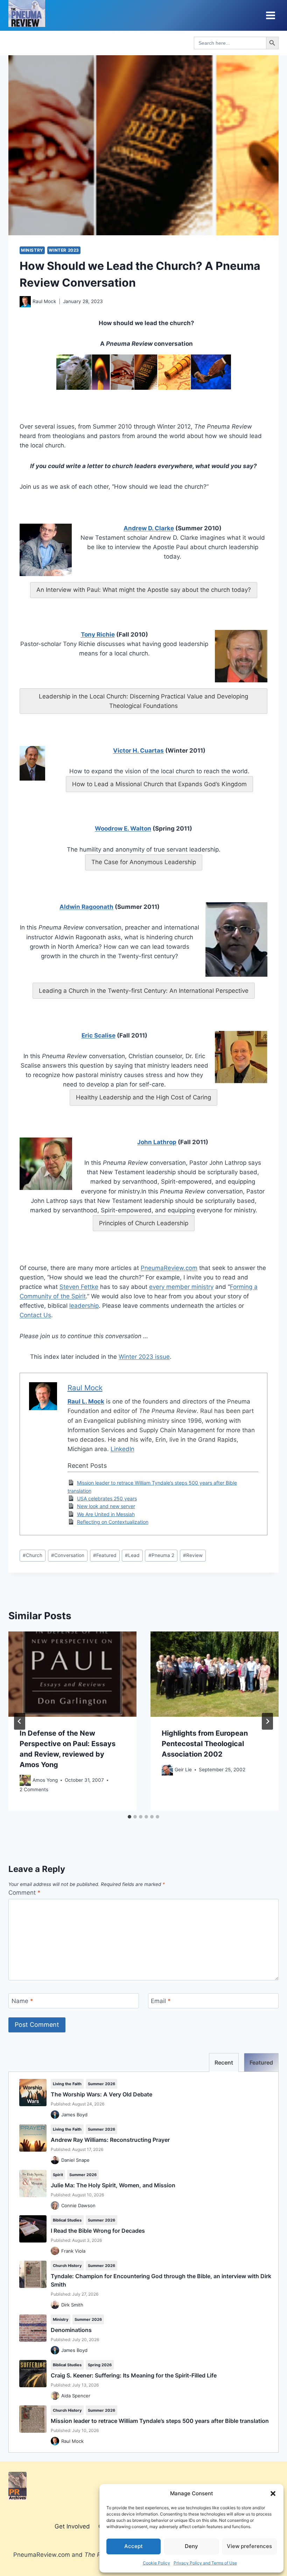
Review (193, 1555)
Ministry (32, 250)
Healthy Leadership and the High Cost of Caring (143, 1097)
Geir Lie (183, 1770)
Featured (105, 1555)
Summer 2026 (101, 2084)
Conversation (68, 1555)
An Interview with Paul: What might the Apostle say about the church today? (144, 590)
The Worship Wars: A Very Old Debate (101, 2094)
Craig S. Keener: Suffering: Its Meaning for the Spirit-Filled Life (134, 2375)
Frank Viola (73, 2251)
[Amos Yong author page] (25, 1780)
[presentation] (72, 1674)
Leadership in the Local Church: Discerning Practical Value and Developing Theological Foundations (143, 701)
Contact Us (35, 1315)
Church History (67, 2266)
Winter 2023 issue (144, 1357)
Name (22, 2001)
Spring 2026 (100, 2365)
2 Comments (34, 1789)
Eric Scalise (99, 1035)
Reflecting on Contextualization (113, 1522)
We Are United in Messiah (106, 1514)
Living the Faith (67, 2084)
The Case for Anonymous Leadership (144, 862)
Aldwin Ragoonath (86, 907)
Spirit (58, 2175)
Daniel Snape (75, 2160)
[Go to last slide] (20, 1721)
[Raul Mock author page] (25, 302)
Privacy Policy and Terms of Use (205, 2563)
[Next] (267, 1721)
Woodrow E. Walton (123, 828)
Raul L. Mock (86, 1401)
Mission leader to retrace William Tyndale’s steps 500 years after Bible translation (160, 2421)
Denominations (71, 2330)
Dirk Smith (72, 2305)
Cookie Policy (156, 2563)
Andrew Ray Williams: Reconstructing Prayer (110, 2140)
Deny (191, 2546)
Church (33, 1555)
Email (161, 2001)
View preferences (249, 2546)
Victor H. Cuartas (138, 751)
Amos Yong (45, 1780)
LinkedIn (122, 1449)
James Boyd (74, 2115)
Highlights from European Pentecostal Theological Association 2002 (205, 1744)
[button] (273, 2494)
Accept (134, 2546)
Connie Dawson (78, 2205)
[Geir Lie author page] (167, 1770)
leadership (84, 1306)
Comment (24, 1893)
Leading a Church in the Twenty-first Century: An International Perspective (144, 991)
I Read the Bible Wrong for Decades (98, 2231)
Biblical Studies (67, 2220)
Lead (132, 1555)
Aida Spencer (76, 2396)
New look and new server (106, 1506)
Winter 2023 (64, 250)
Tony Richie (98, 634)
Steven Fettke (79, 1287)
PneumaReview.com (169, 1268)
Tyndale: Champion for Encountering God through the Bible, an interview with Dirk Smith (161, 2280)
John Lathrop (157, 1142)
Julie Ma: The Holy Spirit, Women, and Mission (113, 2185)
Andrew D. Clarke (149, 528)
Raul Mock (44, 301)
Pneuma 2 (161, 1555)
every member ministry (181, 1287)
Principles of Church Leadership (144, 1223)
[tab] (129, 1817)
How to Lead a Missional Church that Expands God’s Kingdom (159, 784)
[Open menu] (270, 15)
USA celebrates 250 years (107, 1498)
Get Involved (72, 2526)
